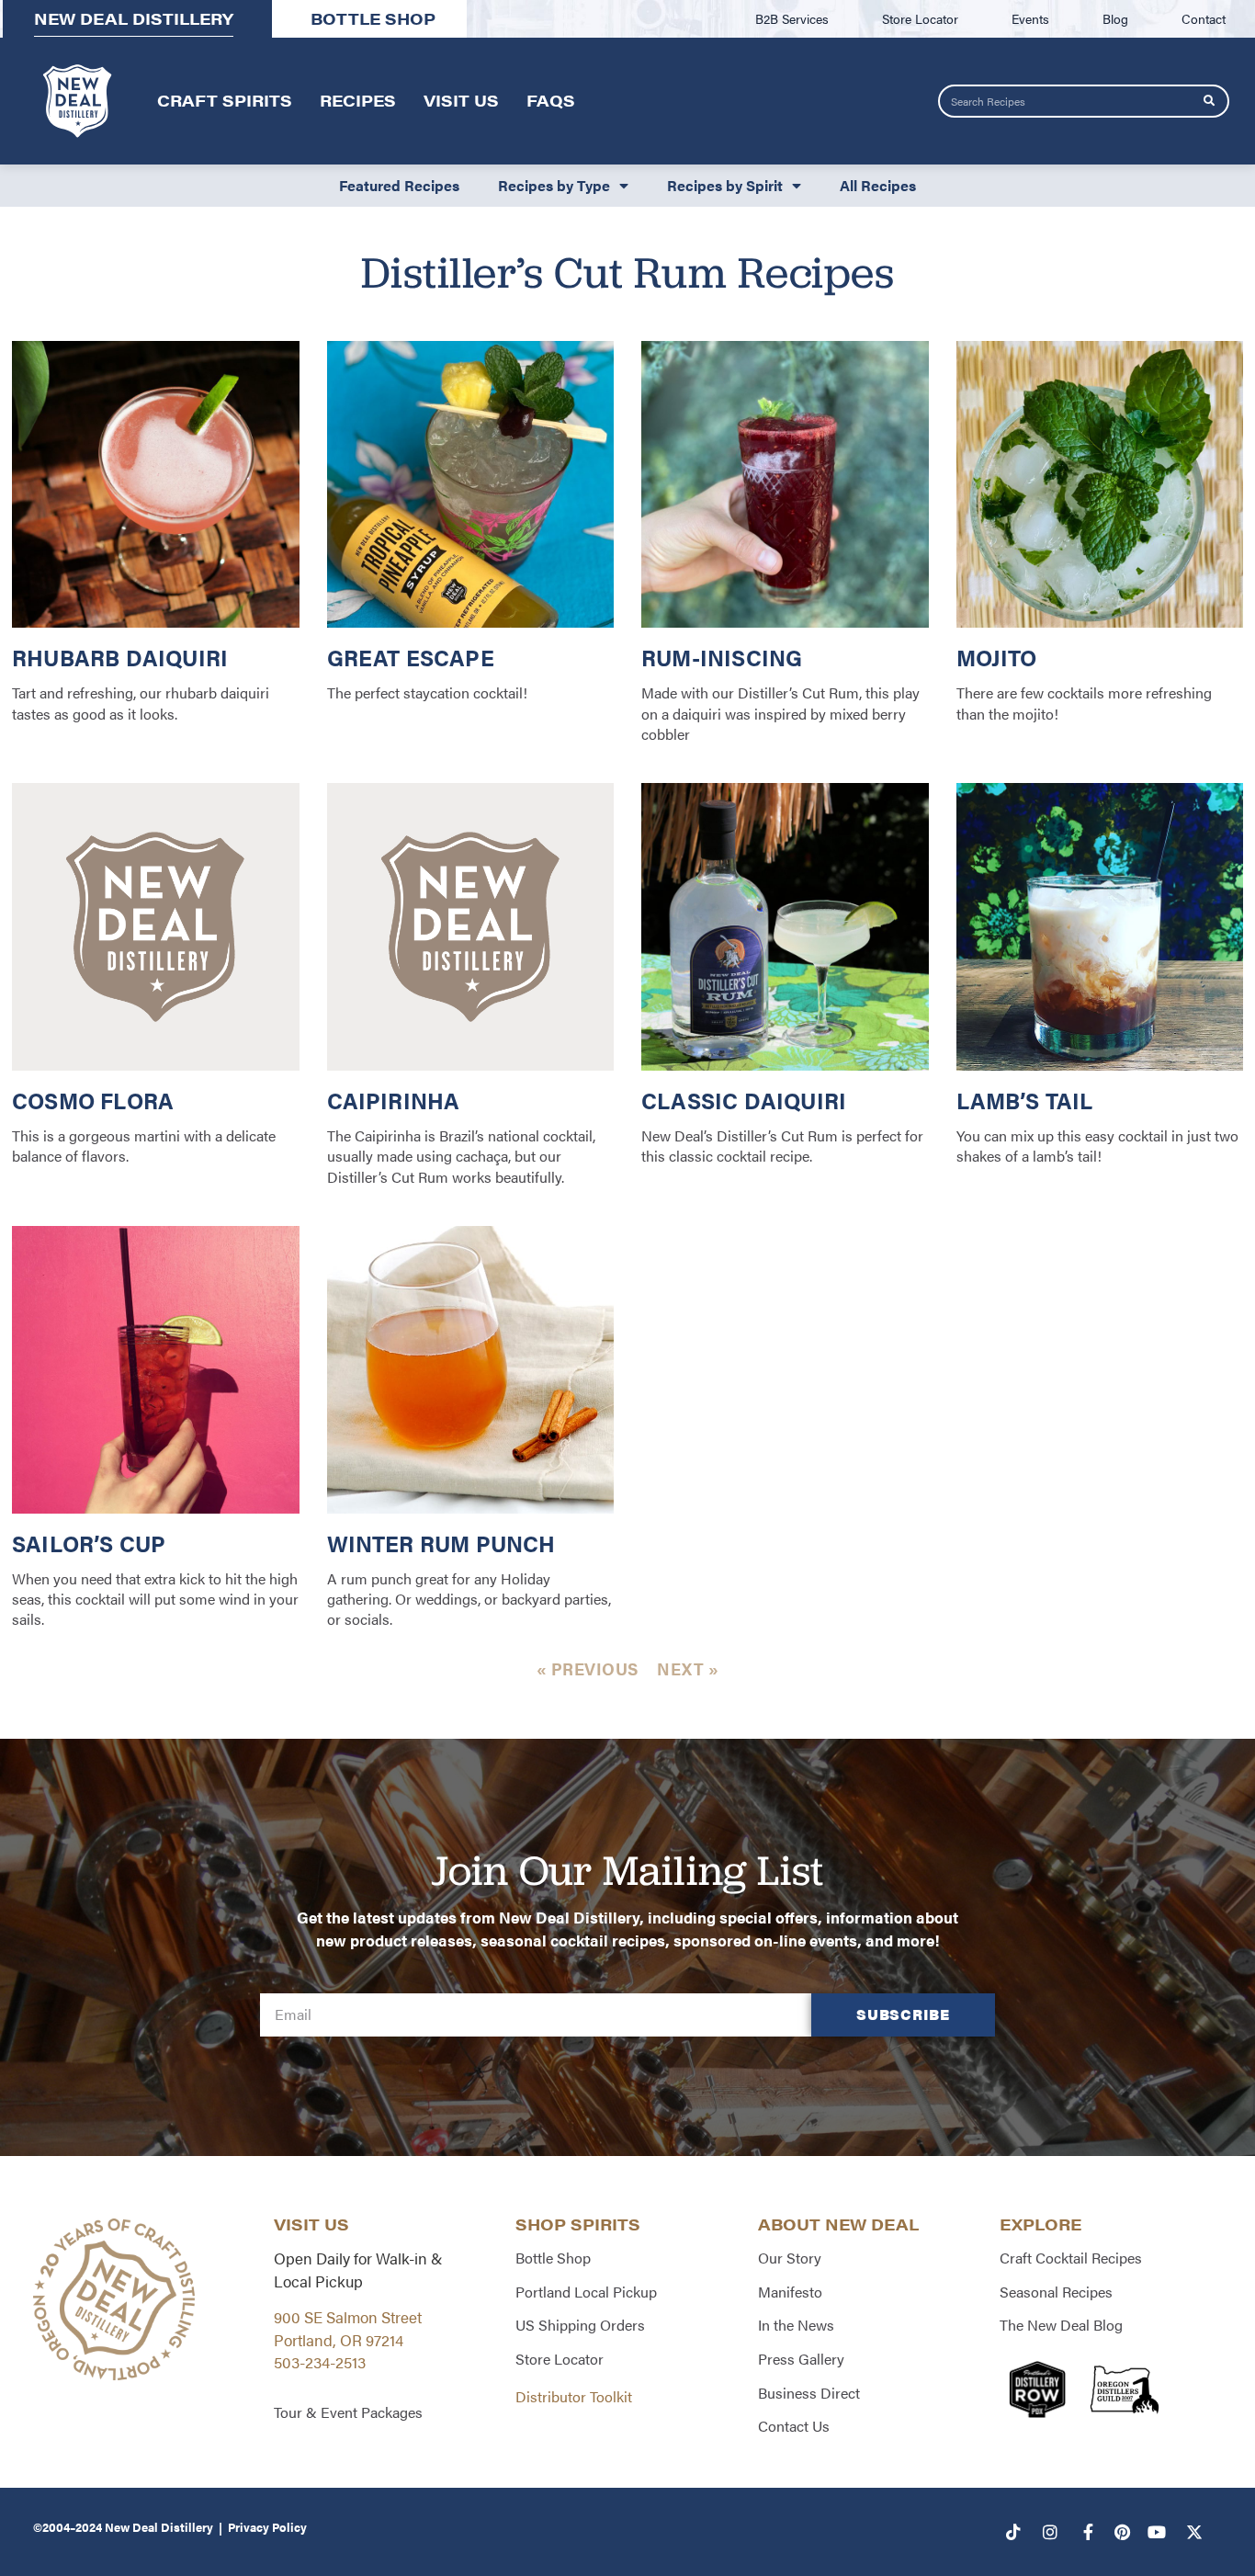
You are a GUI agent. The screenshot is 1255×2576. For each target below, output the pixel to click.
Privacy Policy (267, 2527)
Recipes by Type (554, 185)
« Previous (588, 1668)
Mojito (997, 657)
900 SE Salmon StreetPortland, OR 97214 (348, 2328)
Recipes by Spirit (725, 185)
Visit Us (461, 100)
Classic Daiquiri (744, 1100)
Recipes (358, 100)
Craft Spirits (225, 100)
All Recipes (878, 185)
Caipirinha (394, 1100)
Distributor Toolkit (574, 2396)
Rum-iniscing (722, 657)
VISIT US (311, 2224)
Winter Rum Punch (441, 1543)
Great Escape (411, 657)
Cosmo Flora (93, 1100)
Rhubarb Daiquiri (120, 657)
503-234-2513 (320, 2362)
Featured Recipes (399, 185)
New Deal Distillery (159, 2527)
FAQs (551, 100)
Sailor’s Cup (89, 1543)
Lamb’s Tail (1025, 1100)
